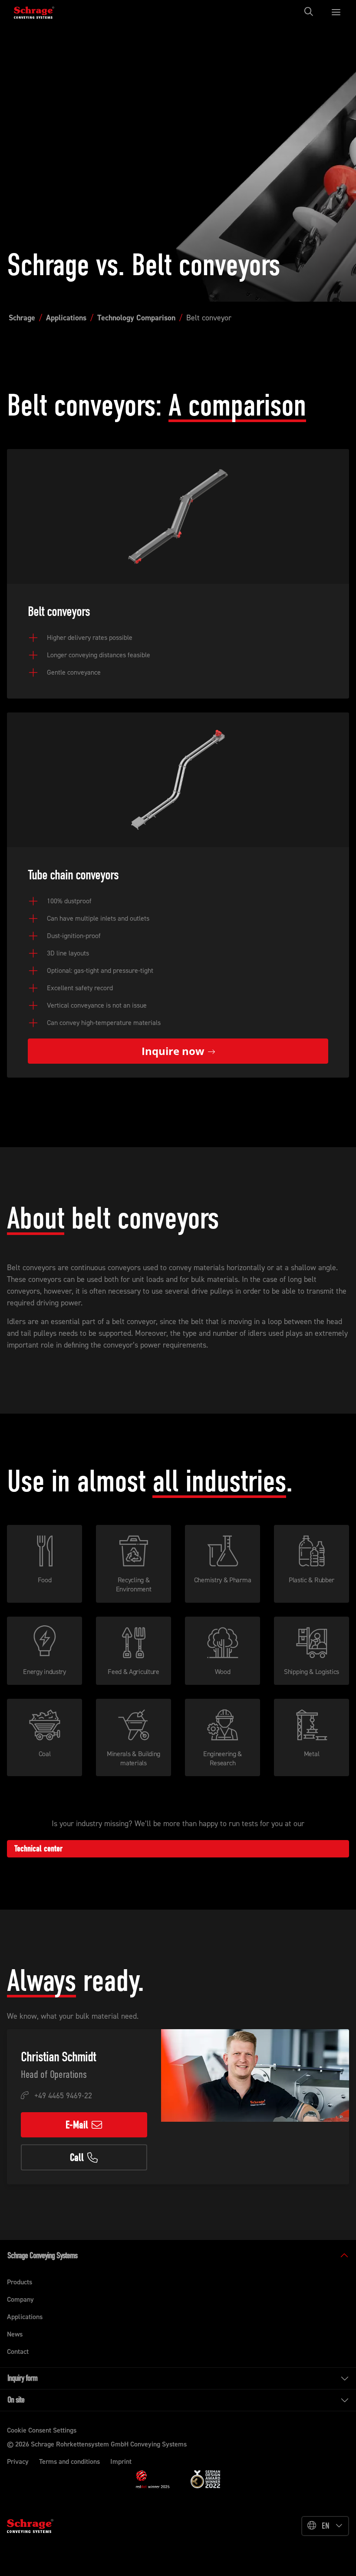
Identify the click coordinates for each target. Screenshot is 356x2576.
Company (20, 2299)
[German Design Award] (205, 2479)
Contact (18, 2351)
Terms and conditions (69, 2461)
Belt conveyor (209, 318)
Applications (66, 318)
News (15, 2334)
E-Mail (77, 2125)
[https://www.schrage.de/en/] (40, 12)
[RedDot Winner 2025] (153, 2479)
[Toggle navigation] (311, 12)
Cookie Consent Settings (42, 2430)
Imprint (121, 2461)
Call (77, 2157)
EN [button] (326, 2526)
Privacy (18, 2461)
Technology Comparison (136, 318)
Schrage (22, 318)
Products (20, 2282)
